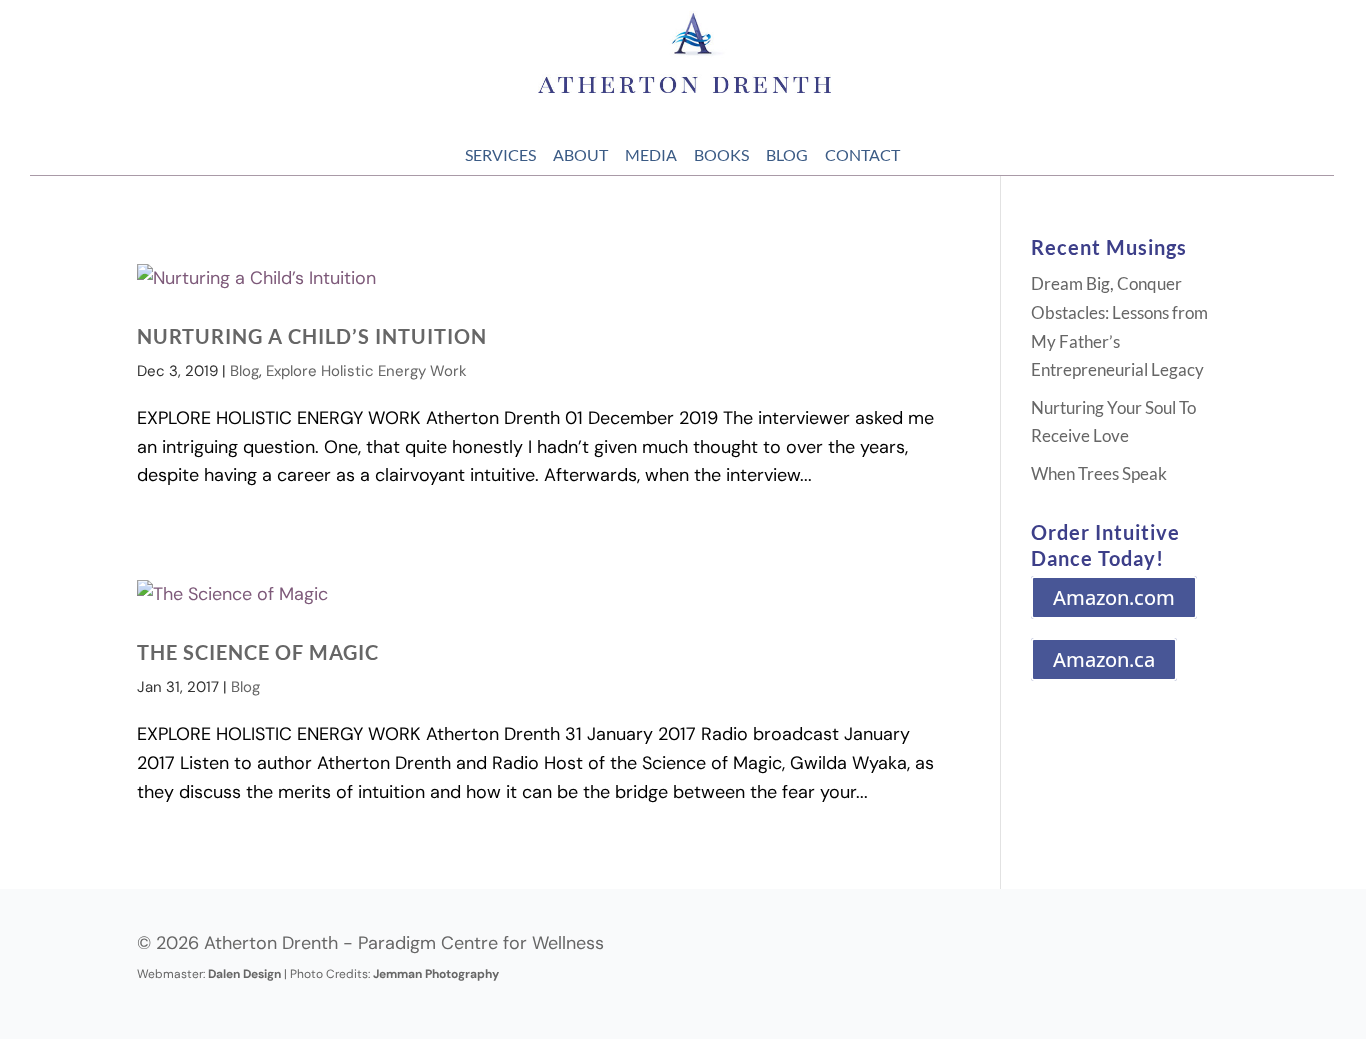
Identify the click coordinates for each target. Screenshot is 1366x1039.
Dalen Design (244, 974)
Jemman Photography (436, 974)
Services (500, 154)
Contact (862, 154)
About (580, 154)
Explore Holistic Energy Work (366, 371)
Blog (787, 154)
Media (651, 154)
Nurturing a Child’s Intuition (312, 336)
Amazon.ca (1104, 659)
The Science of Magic (258, 652)
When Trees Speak (1099, 473)
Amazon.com (1114, 597)
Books (721, 154)
